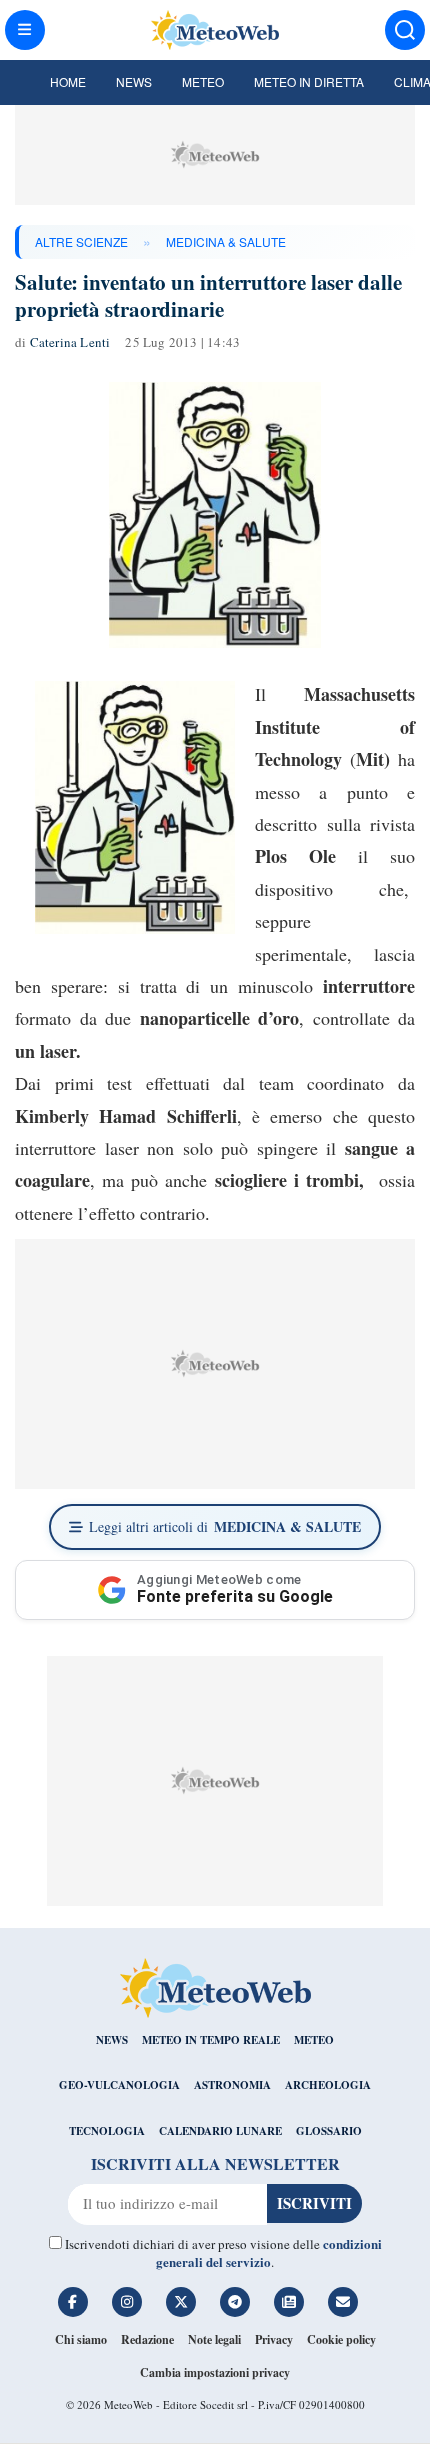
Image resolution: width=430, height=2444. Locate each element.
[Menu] (25, 30)
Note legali (214, 2339)
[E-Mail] (343, 2302)
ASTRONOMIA (232, 2085)
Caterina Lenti (70, 342)
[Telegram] (235, 2302)
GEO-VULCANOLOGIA (119, 2085)
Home (68, 81)
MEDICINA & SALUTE (226, 241)
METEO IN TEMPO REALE (211, 2040)
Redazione (147, 2339)
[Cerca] (405, 30)
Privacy (274, 2339)
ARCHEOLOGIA (328, 2085)
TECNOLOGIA (107, 2131)
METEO (314, 2040)
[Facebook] (73, 2302)
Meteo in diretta (309, 81)
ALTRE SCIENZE (81, 241)
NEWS (112, 2040)
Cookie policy (341, 2339)
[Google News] (289, 2302)
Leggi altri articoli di (225, 1526)
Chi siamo (81, 2339)
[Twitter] (181, 2302)
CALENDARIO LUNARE (220, 2131)
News (134, 81)
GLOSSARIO (329, 2131)
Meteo (203, 81)
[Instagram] (127, 2302)
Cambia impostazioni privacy (215, 2372)
